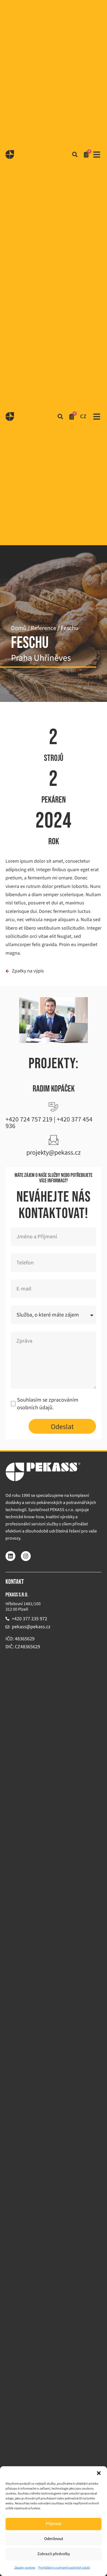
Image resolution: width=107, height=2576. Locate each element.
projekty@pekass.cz (54, 1153)
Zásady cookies (25, 2568)
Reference (43, 628)
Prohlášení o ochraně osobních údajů (64, 2568)
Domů (19, 628)
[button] (99, 2473)
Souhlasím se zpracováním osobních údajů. (48, 1404)
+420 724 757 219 (29, 1119)
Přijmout (54, 2524)
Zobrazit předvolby (54, 2554)
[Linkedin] (10, 1556)
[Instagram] (26, 1556)
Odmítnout (54, 2539)
